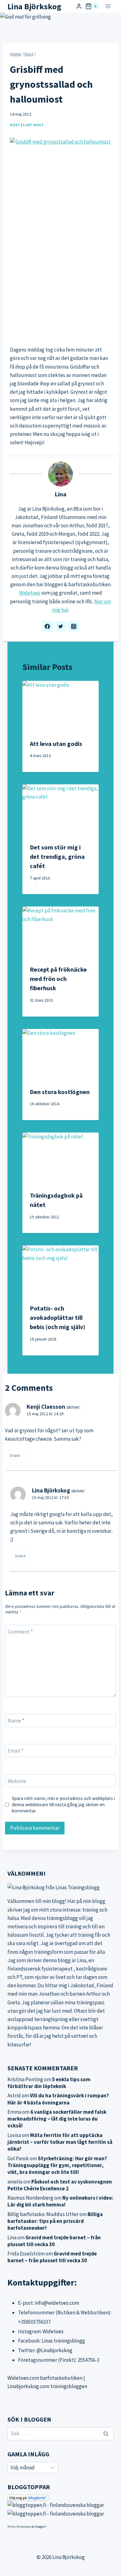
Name (16, 1721)
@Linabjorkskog (54, 2350)
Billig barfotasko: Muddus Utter (43, 2214)
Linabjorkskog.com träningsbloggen (47, 2386)
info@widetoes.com (57, 2303)
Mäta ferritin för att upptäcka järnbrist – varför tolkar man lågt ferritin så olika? (60, 2142)
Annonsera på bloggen (31, 2527)
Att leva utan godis (56, 744)
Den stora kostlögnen (60, 1092)
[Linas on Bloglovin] (60, 2498)
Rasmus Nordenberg (30, 2198)
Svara (15, 1455)
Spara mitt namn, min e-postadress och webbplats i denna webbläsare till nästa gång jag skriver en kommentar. (63, 1805)
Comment (20, 1632)
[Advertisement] (60, 275)
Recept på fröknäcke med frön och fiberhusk (58, 979)
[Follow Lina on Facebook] (47, 626)
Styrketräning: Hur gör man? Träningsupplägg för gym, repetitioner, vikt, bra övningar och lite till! (57, 2165)
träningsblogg (62, 1918)
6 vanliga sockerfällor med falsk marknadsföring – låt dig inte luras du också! (57, 2119)
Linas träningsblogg (63, 2341)
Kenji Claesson (46, 1407)
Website (17, 1781)
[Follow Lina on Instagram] (74, 626)
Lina (60, 494)
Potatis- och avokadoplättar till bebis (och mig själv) (58, 1317)
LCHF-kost (33, 125)
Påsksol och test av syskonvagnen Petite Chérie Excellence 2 (60, 2185)
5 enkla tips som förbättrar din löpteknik (49, 2083)
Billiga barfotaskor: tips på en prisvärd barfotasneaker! (55, 2221)
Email (16, 1751)
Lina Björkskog (51, 1490)
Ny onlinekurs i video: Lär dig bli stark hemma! (60, 2201)
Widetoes (30, 593)
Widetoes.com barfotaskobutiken (45, 2378)
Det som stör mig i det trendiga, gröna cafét (57, 856)
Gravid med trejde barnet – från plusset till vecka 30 (54, 2241)
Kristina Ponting (25, 2079)
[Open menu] (108, 6)
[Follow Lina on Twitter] (60, 626)
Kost (15, 125)
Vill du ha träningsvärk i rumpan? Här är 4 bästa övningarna (58, 2099)
